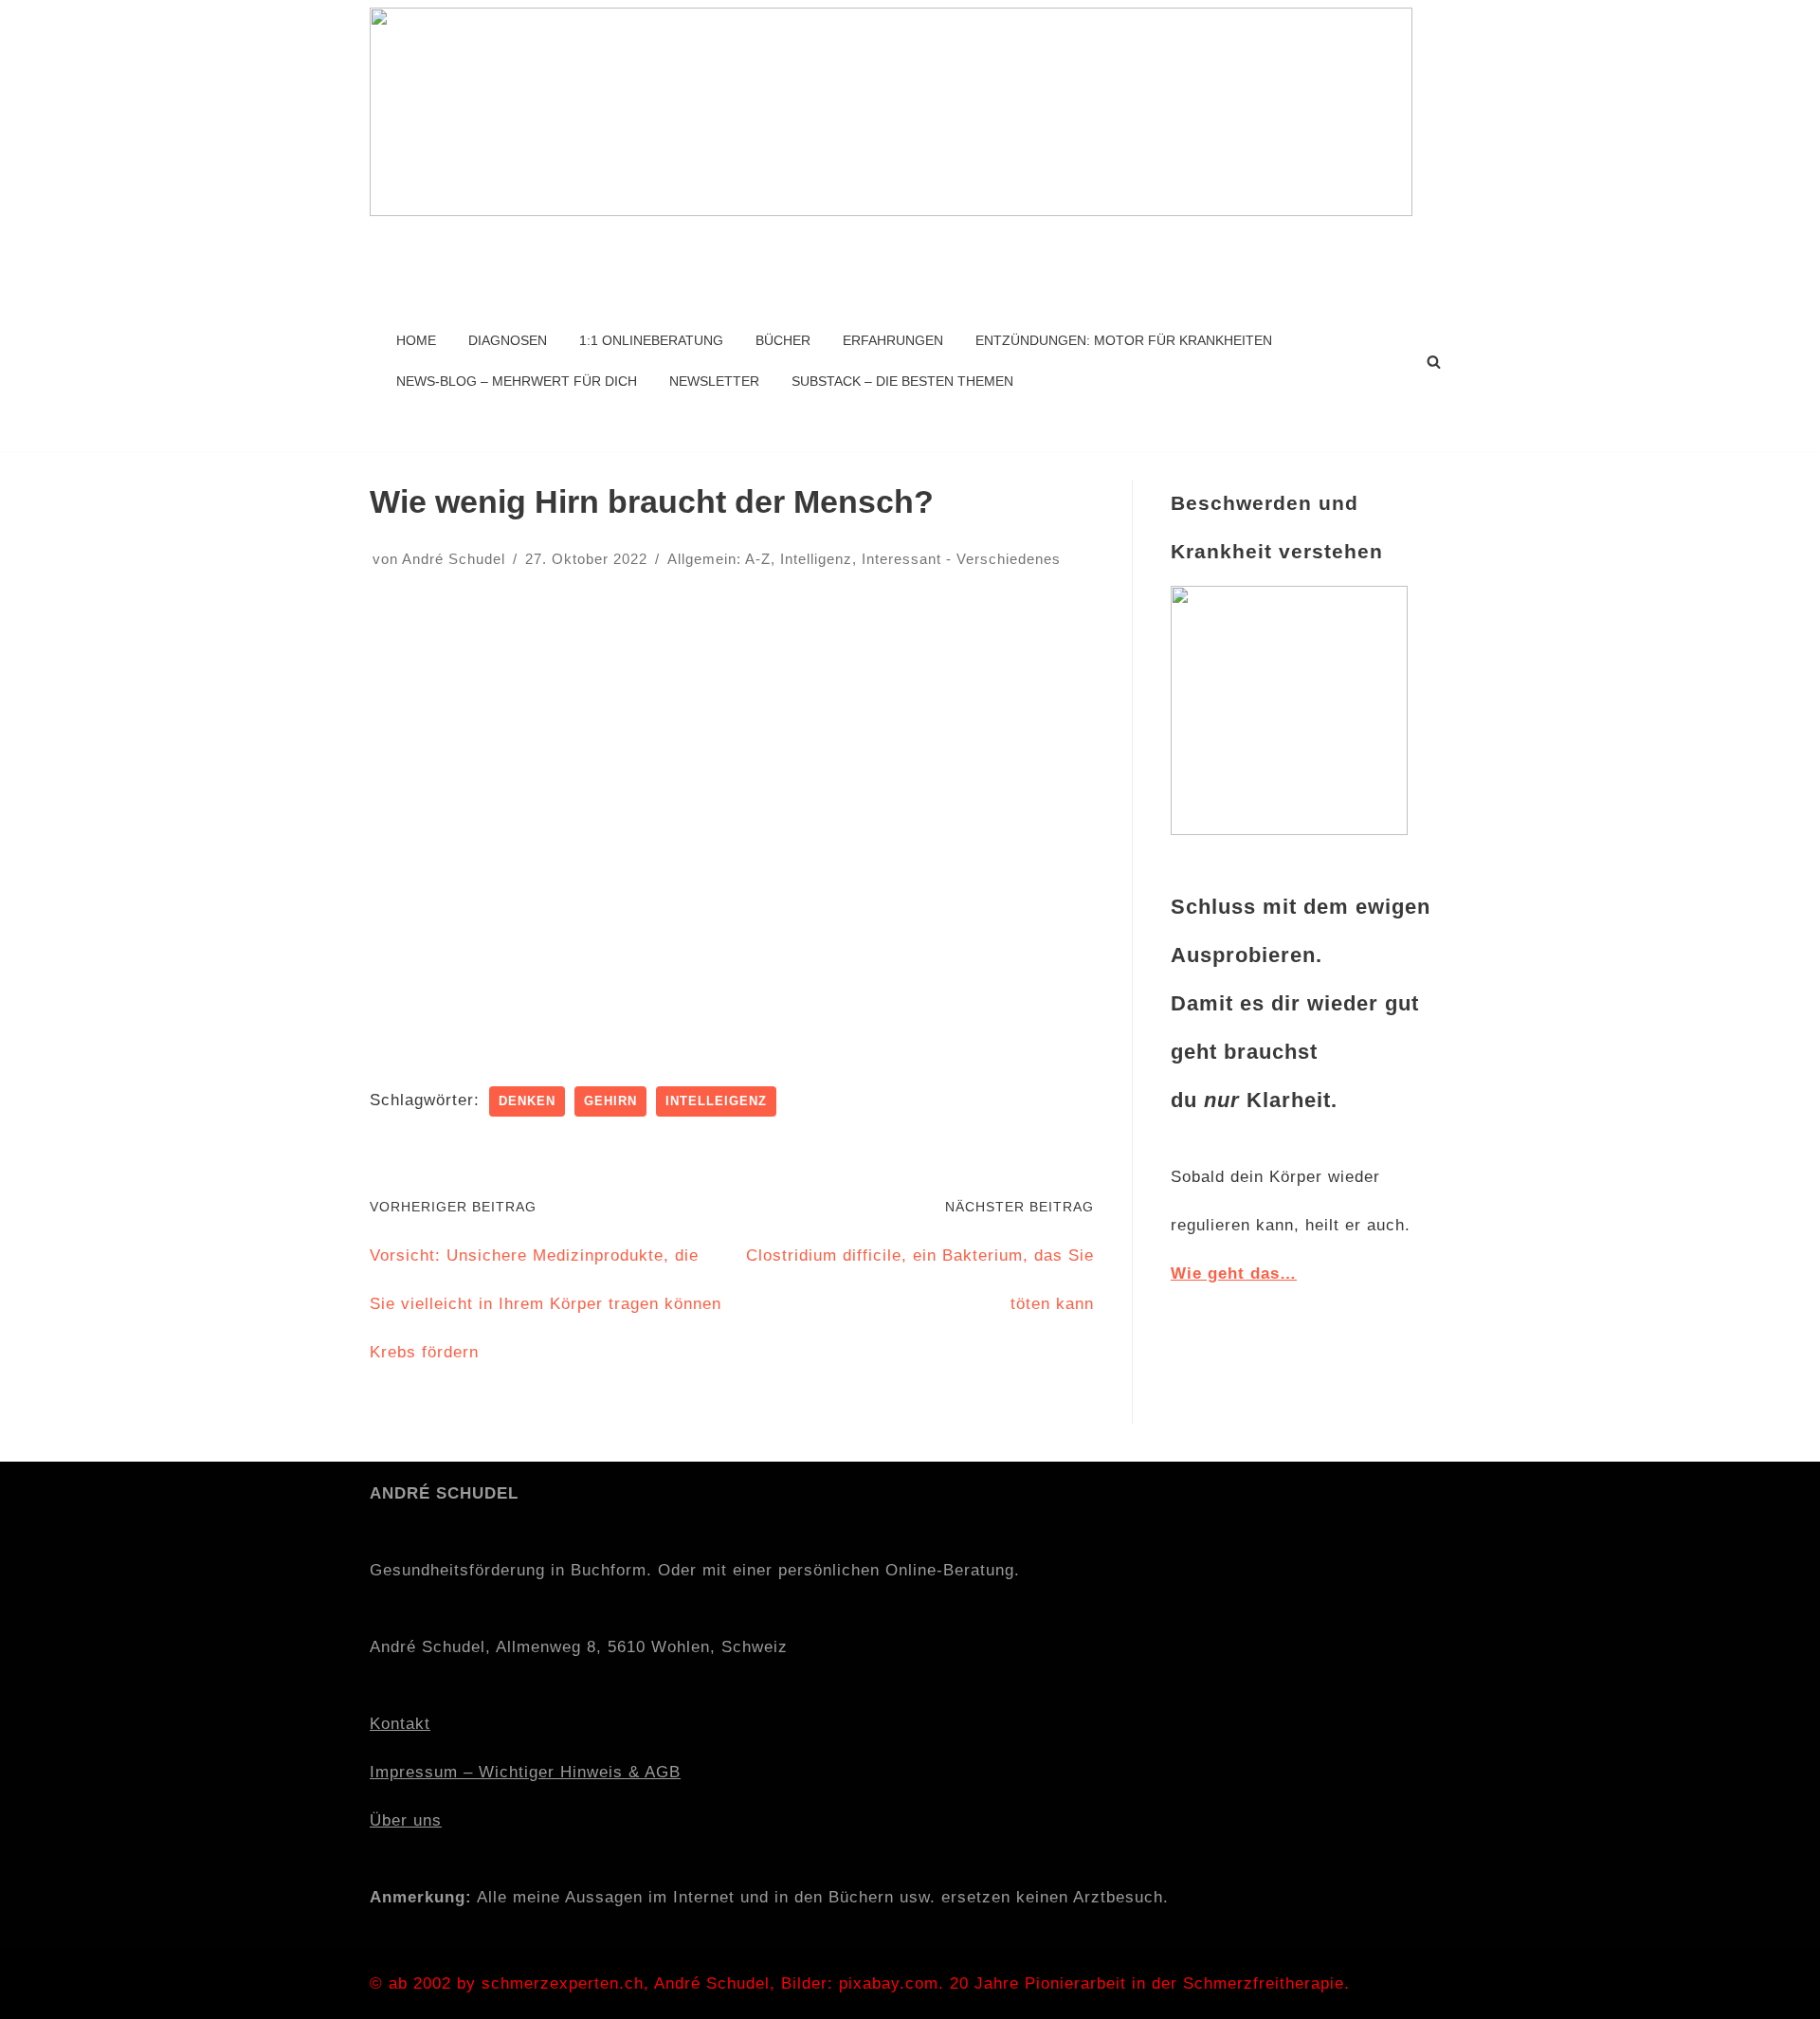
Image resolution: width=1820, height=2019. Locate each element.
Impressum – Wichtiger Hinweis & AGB (525, 1772)
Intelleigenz (716, 1101)
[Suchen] (1434, 362)
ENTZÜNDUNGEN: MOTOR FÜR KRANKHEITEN (1124, 341)
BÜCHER (783, 341)
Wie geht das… (1234, 1273)
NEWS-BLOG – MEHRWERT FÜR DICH (517, 382)
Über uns (406, 1820)
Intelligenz (816, 559)
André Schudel (454, 559)
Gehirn (610, 1101)
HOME (416, 341)
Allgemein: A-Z (719, 559)
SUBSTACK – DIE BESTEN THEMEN (902, 382)
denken (527, 1101)
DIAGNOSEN (508, 341)
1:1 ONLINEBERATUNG (651, 341)
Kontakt (400, 1724)
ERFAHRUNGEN (893, 341)
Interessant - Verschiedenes (961, 559)
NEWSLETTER (714, 382)
